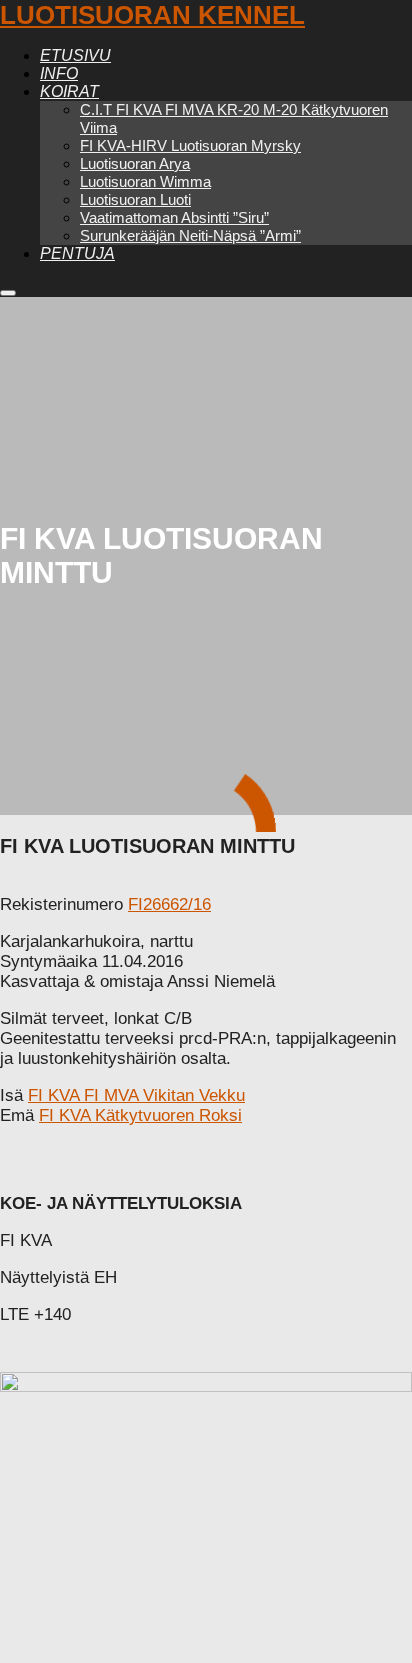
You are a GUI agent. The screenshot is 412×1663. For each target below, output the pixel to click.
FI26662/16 (169, 904)
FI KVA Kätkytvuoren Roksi (140, 1115)
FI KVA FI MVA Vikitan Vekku (136, 1095)
